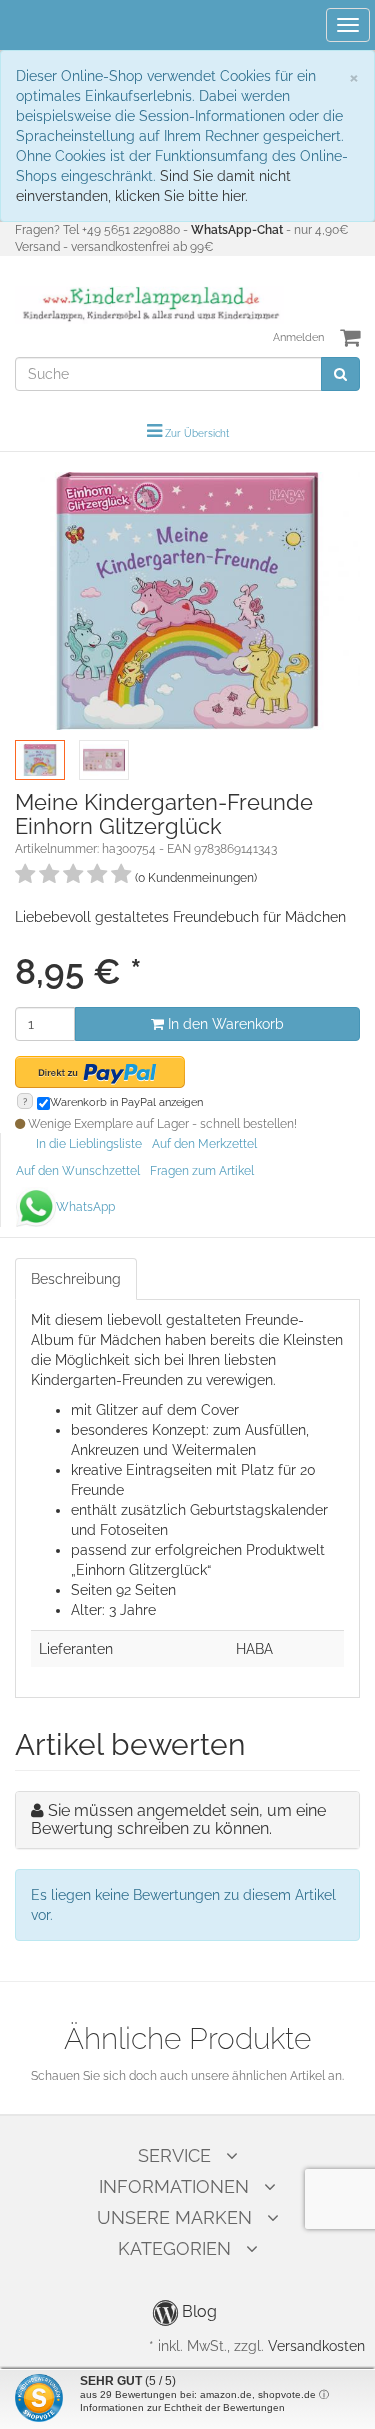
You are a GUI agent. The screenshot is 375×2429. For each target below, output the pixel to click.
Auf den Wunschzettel (78, 1171)
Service (174, 2155)
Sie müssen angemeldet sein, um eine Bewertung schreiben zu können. (178, 1819)
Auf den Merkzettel (204, 1144)
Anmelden (298, 337)
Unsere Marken (174, 2217)
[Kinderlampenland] (149, 304)
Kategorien (174, 2248)
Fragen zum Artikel (202, 1171)
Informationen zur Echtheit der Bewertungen (182, 2407)
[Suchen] (340, 374)
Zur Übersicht (197, 433)
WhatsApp (85, 1207)
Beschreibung (76, 1279)
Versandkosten (316, 2346)
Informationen (174, 2186)
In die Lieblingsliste (89, 1144)
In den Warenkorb (224, 1024)
